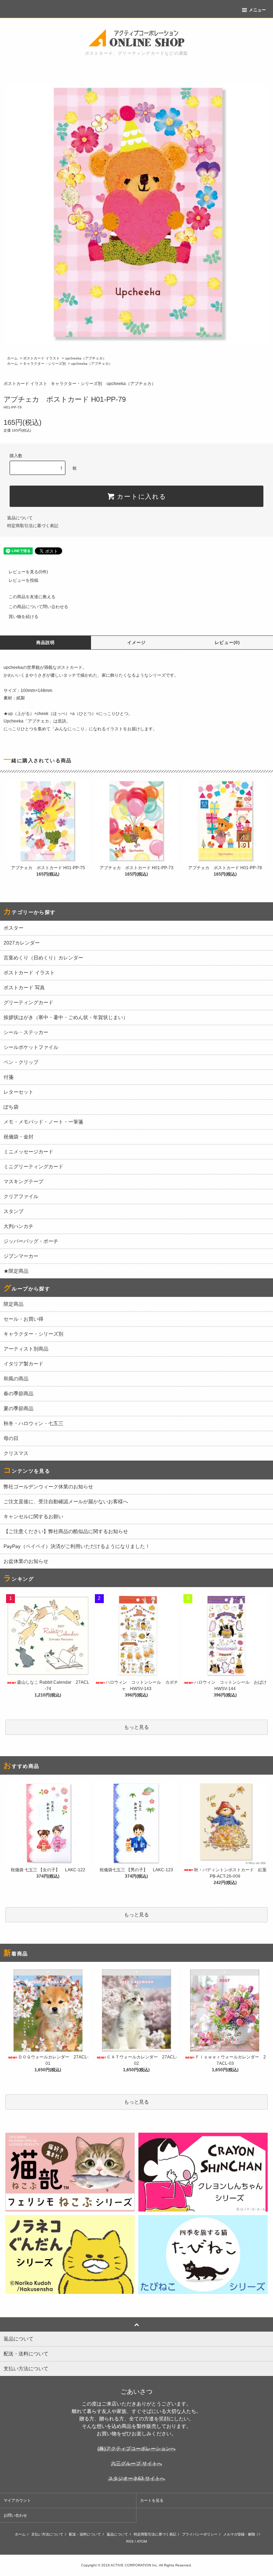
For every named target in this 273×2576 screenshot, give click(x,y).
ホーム (12, 358)
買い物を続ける (23, 617)
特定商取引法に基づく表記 (33, 526)
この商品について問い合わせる (38, 607)
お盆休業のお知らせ (26, 1561)
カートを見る (152, 2500)
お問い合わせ (15, 2515)
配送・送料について (85, 2534)
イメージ (137, 643)
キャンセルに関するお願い (33, 1516)
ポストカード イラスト (41, 358)
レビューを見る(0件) (28, 572)
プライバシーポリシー (200, 2534)
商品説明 (46, 643)
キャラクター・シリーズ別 (44, 364)
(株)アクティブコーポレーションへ (136, 2448)
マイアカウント (17, 2500)
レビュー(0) (227, 643)
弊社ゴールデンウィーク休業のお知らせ (48, 1487)
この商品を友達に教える (32, 597)
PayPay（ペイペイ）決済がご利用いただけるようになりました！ (77, 1546)
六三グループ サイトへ (136, 2463)
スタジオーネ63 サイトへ (136, 2478)
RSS (130, 2541)
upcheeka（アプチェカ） (86, 358)
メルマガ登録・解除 (239, 2534)
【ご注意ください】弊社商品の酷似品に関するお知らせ (66, 1531)
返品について (20, 518)
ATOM (142, 2541)
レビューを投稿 (23, 580)
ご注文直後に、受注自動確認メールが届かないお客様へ (66, 1501)
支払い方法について (47, 2534)
